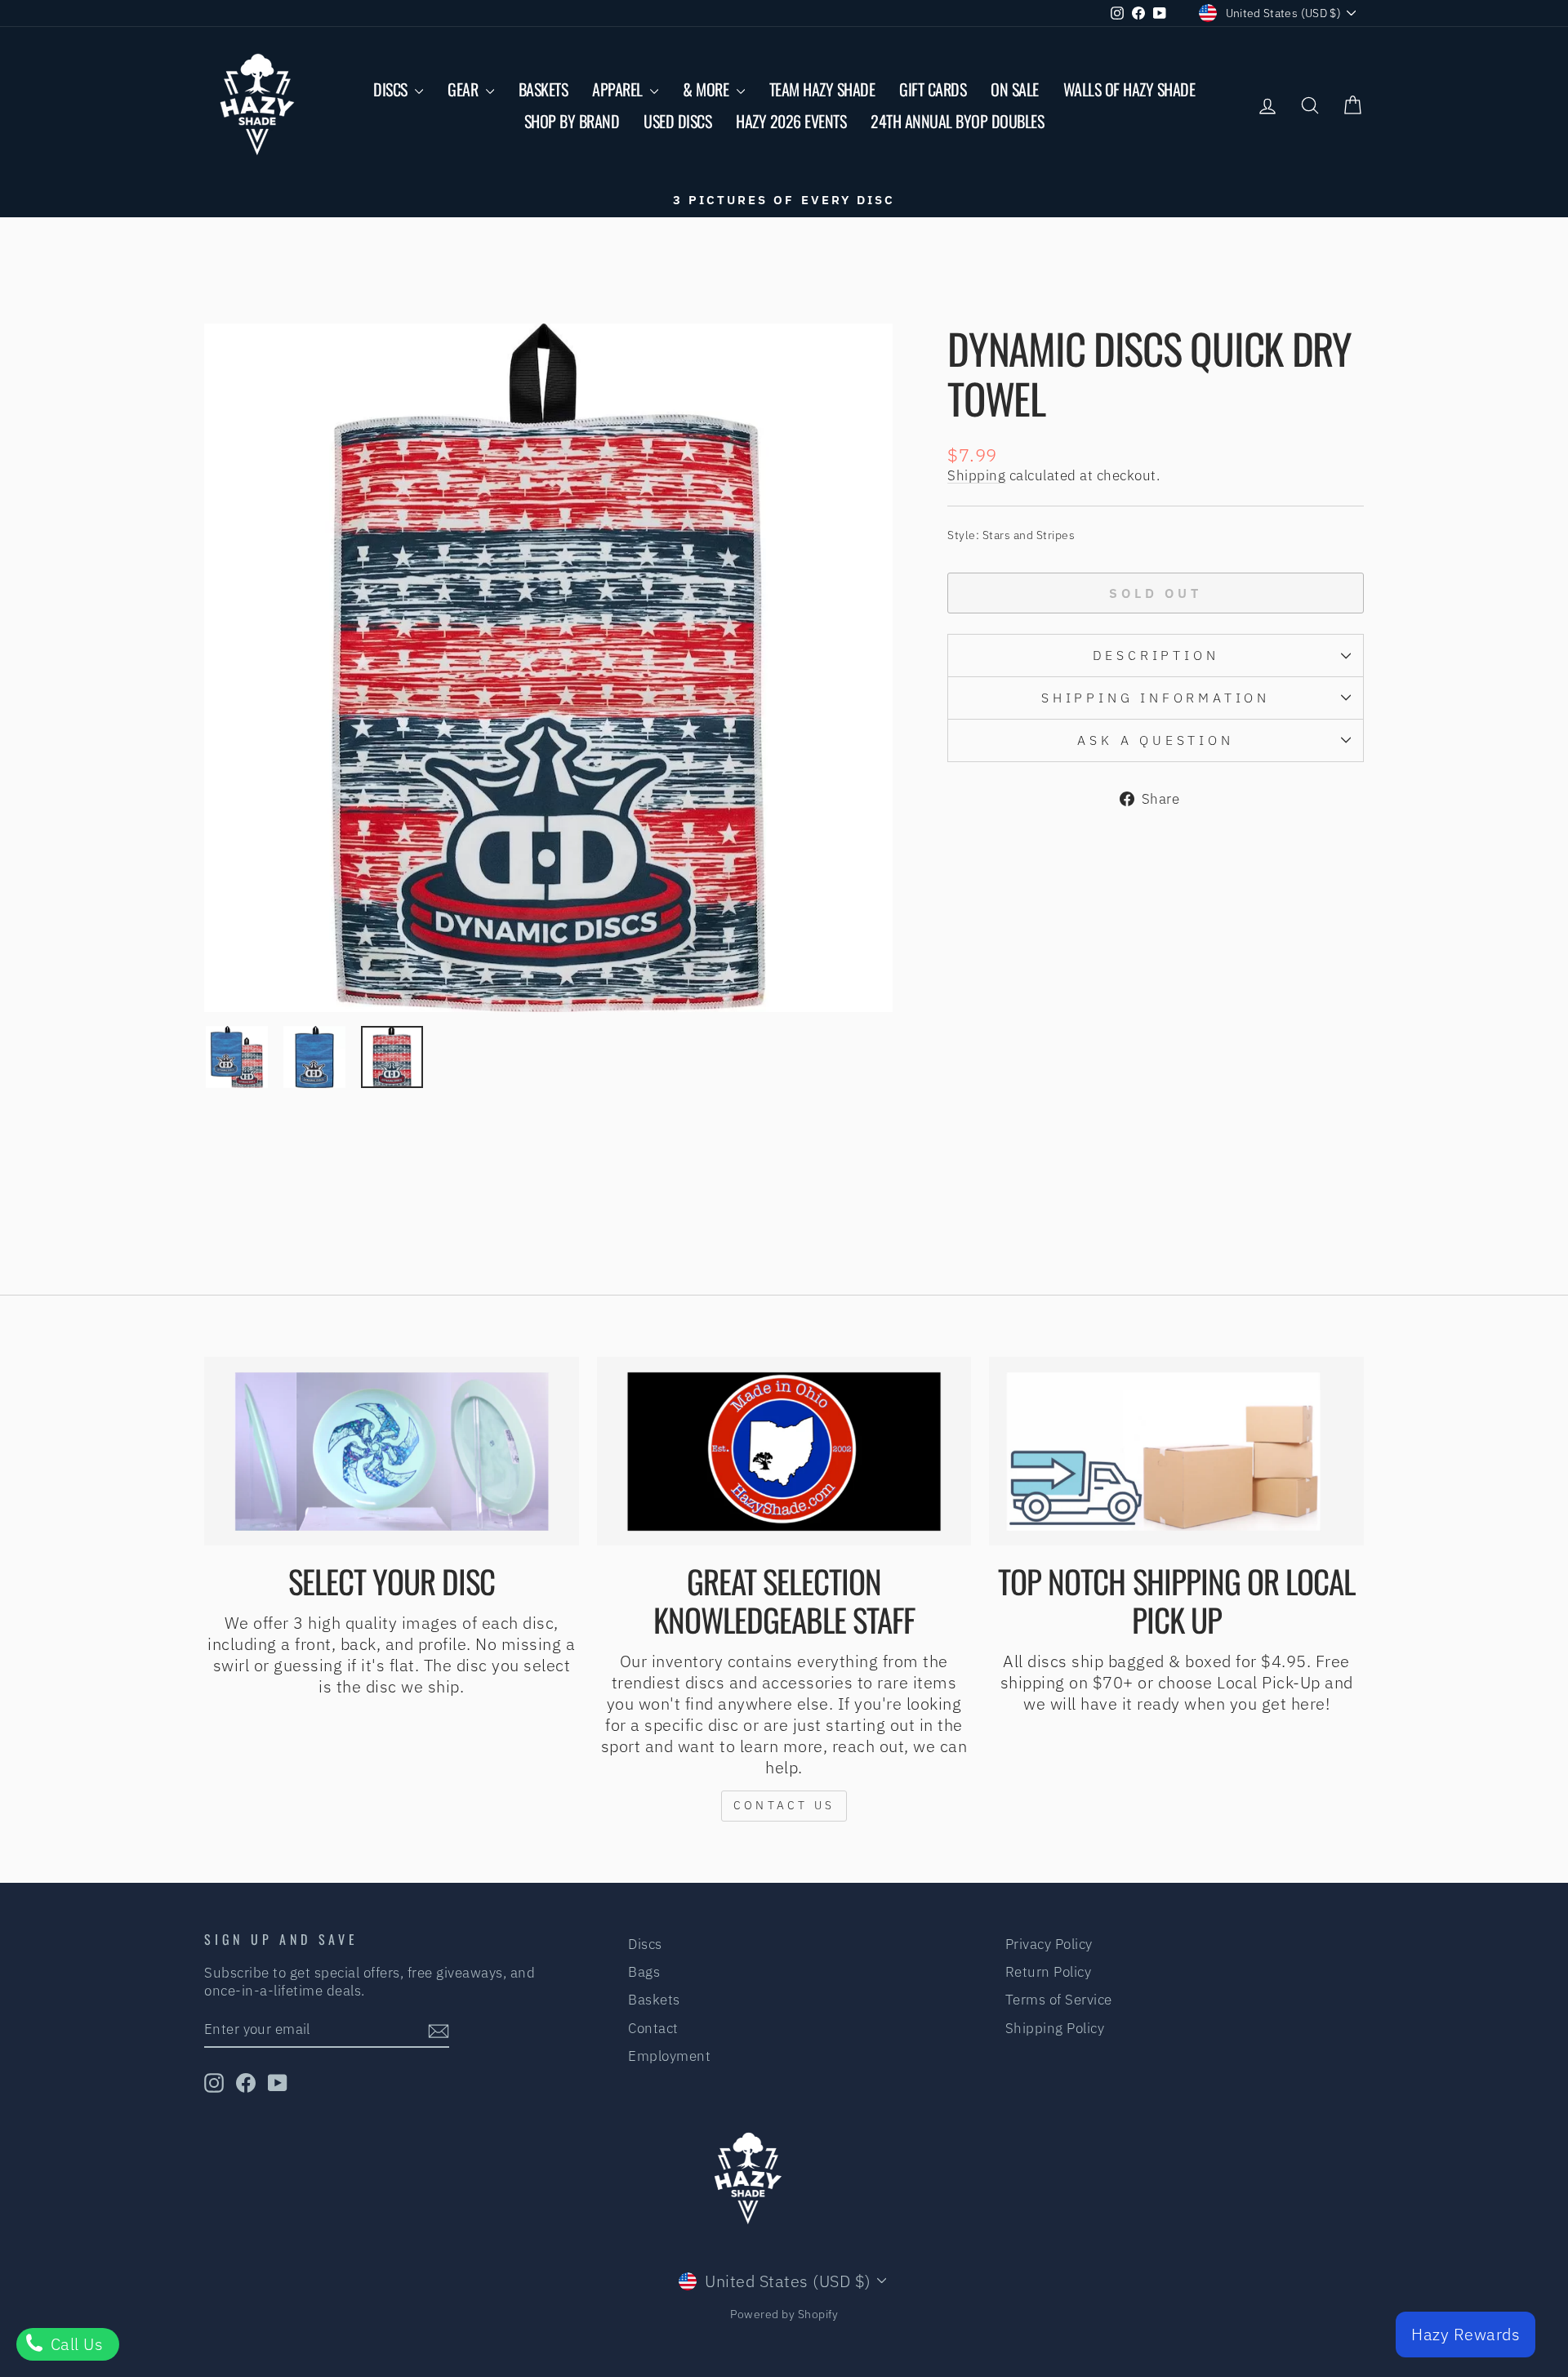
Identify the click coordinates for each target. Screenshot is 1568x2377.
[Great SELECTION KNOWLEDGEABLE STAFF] (784, 1452)
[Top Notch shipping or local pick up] (1176, 1452)
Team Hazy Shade (822, 89)
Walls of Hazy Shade (1129, 89)
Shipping (976, 475)
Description (1156, 655)
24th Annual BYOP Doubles (957, 121)
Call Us (74, 2344)
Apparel (619, 89)
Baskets (543, 89)
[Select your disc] (392, 1452)
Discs (392, 89)
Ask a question (1155, 740)
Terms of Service (1059, 2000)
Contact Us (784, 1805)
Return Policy (1049, 1972)
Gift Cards (933, 89)
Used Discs (677, 121)
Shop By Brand (572, 121)
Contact (653, 2028)
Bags (644, 1972)
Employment (669, 2056)
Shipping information (1156, 698)
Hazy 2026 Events (791, 121)
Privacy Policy (1049, 1944)
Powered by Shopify (784, 2314)
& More (708, 89)
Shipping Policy (1055, 2028)
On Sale (1015, 89)
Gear (465, 89)
